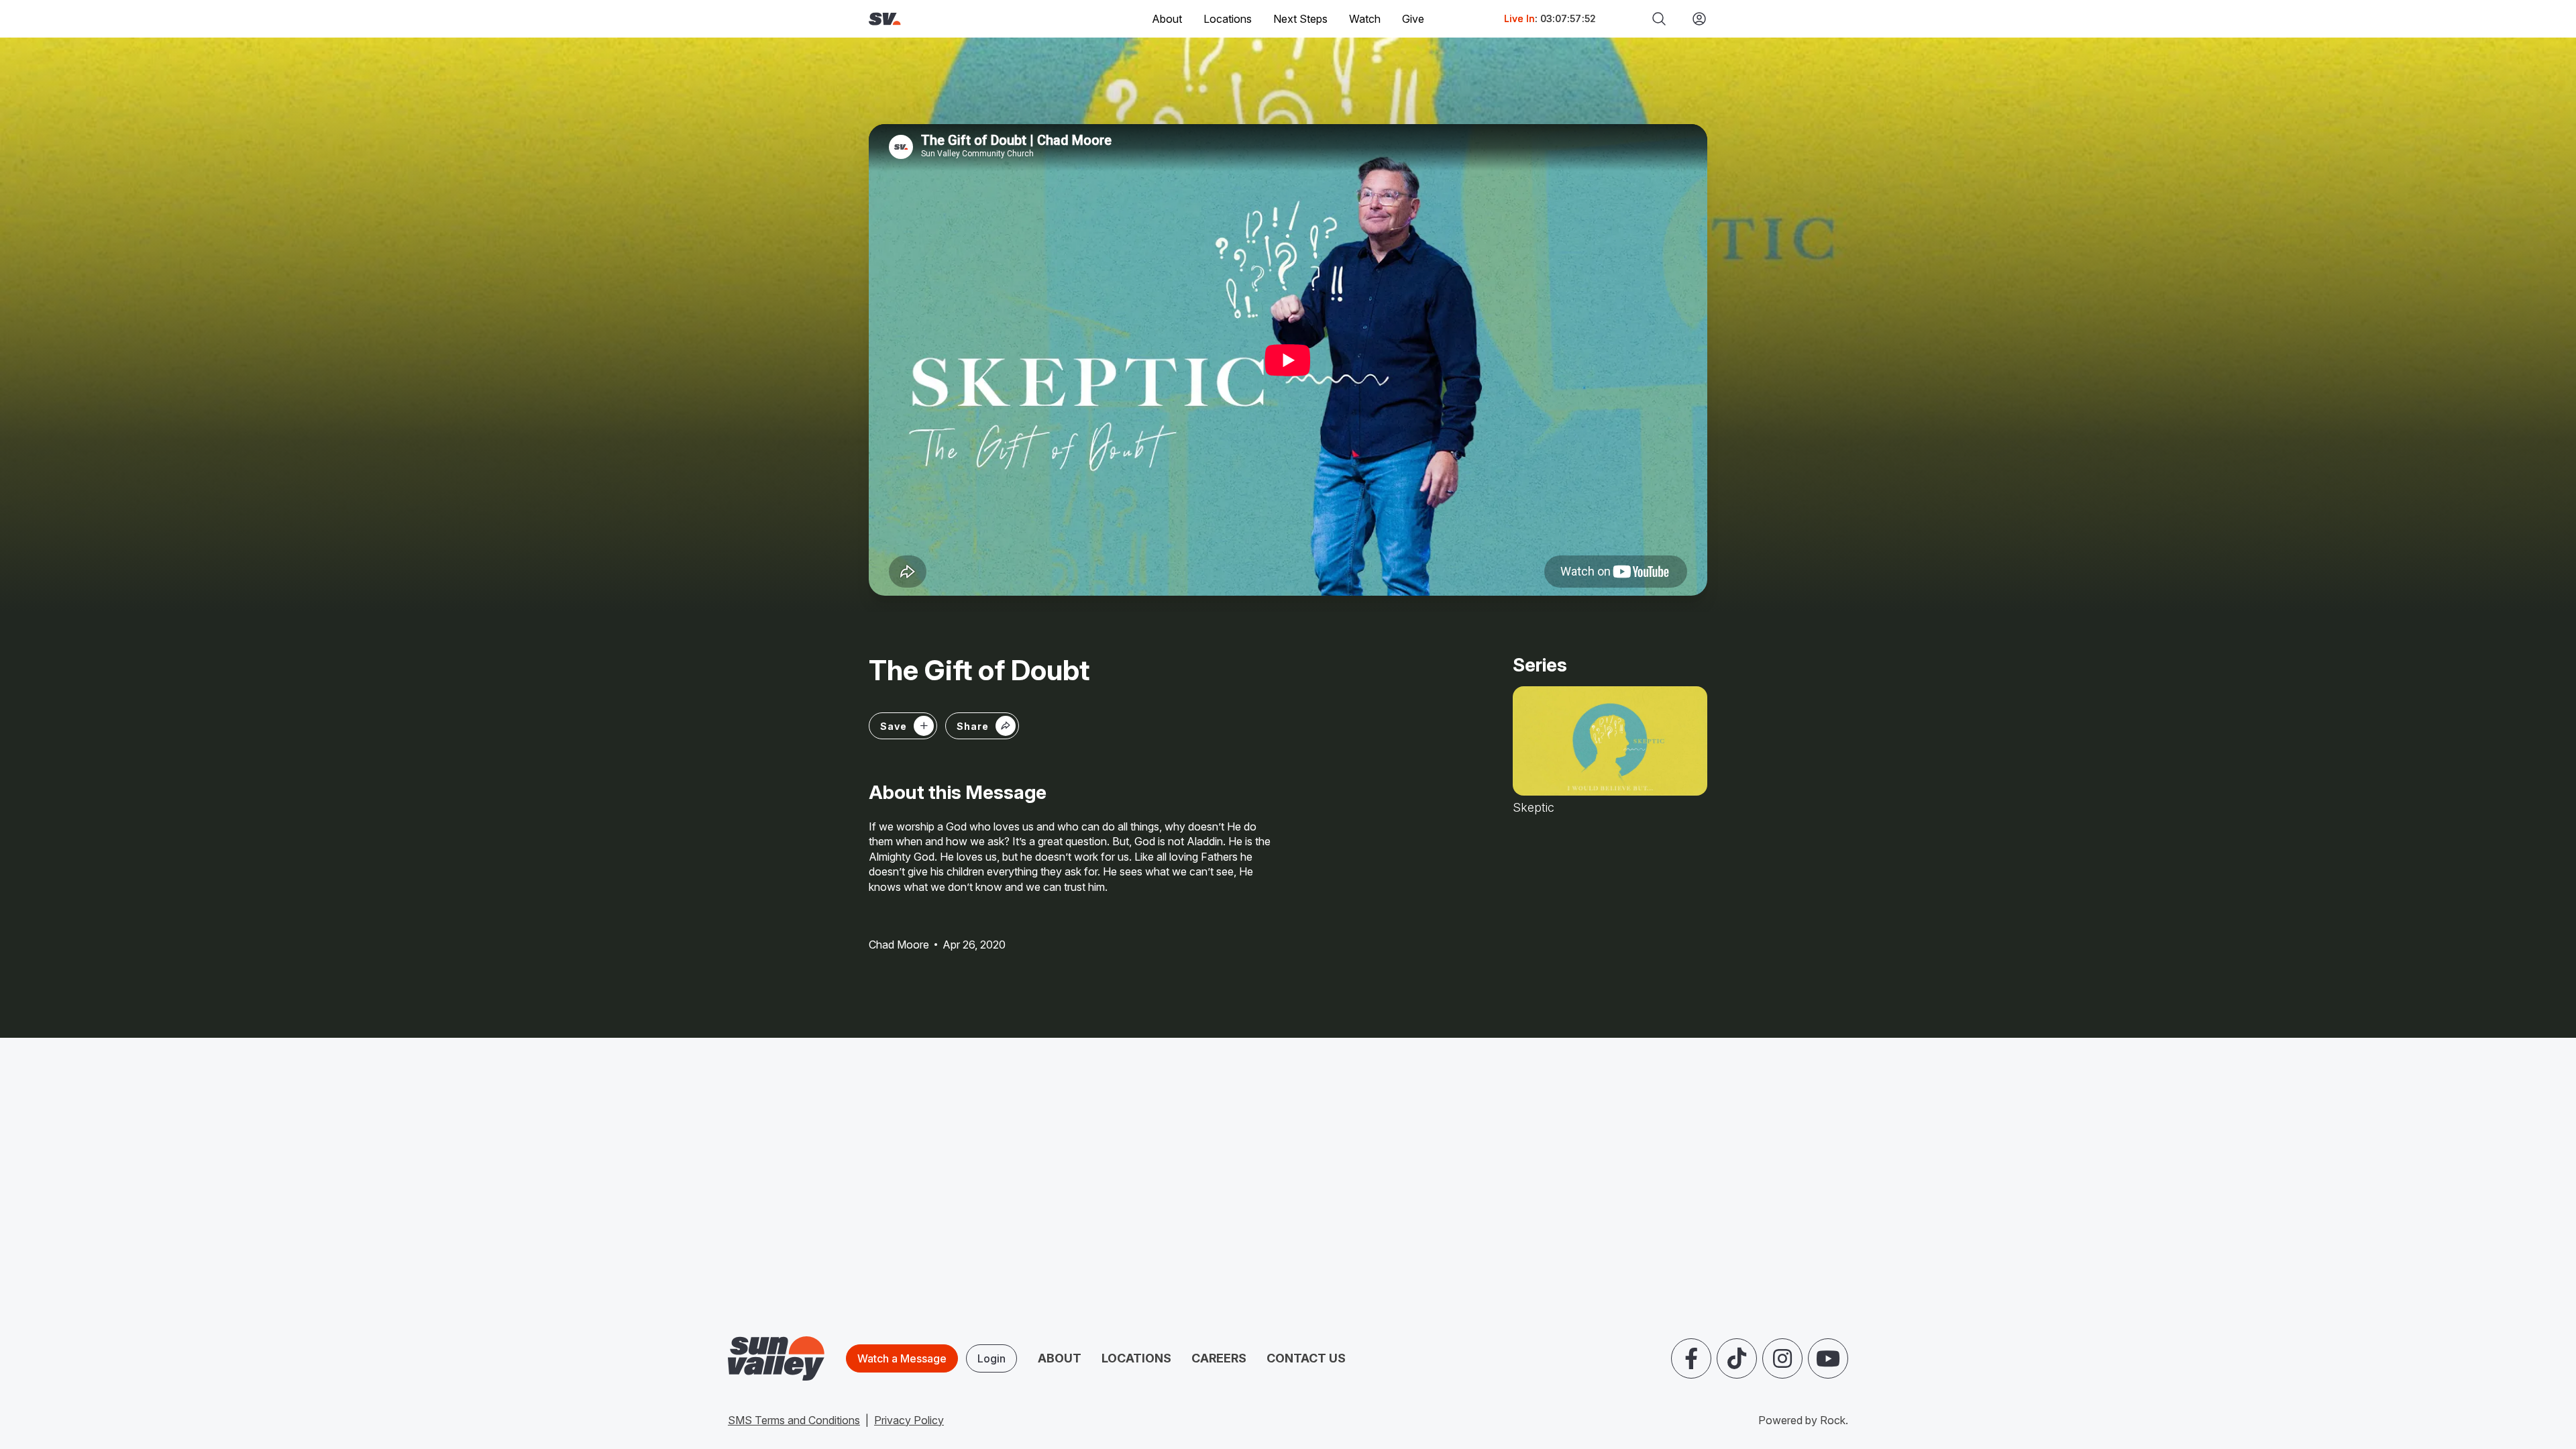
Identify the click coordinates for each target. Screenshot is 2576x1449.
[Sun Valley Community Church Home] (930, 19)
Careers (1219, 1358)
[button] (982, 726)
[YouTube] (1828, 1358)
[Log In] (1694, 19)
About (1060, 1358)
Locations (1228, 19)
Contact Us (1306, 1358)
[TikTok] (1737, 1358)
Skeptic (1534, 808)
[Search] (1659, 19)
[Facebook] (1691, 1358)
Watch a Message (902, 1358)
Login (991, 1358)
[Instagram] (1782, 1358)
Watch (1365, 19)
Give (1413, 19)
